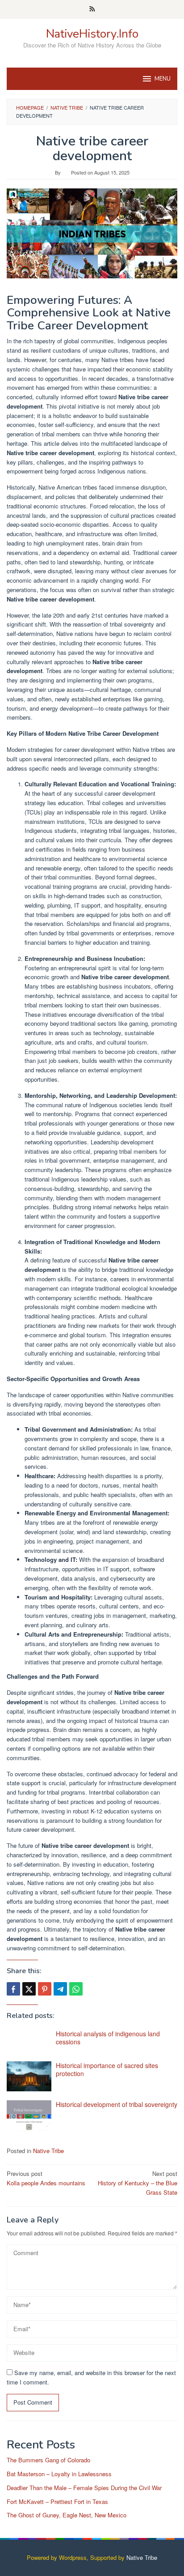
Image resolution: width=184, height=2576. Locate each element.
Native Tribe (48, 2151)
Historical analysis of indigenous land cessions (108, 2038)
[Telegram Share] (60, 1989)
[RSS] (92, 9)
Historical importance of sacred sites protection (107, 2069)
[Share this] (13, 1989)
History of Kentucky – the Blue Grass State (138, 2183)
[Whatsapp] (76, 1989)
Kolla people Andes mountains (46, 2178)
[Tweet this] (29, 1989)
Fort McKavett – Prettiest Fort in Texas (57, 2501)
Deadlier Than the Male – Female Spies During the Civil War (84, 2488)
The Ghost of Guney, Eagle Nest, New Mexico (67, 2515)
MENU (163, 79)
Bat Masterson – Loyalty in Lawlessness (59, 2474)
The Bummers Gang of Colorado (48, 2460)
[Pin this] (45, 1989)
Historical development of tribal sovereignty (117, 2104)
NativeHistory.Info (92, 34)
